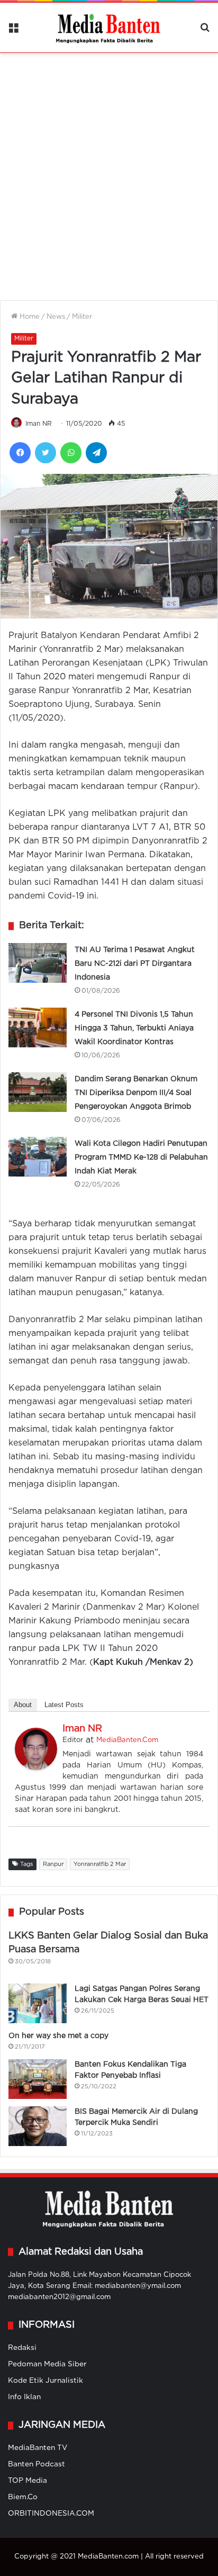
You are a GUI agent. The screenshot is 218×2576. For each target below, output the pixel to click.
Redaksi (22, 2348)
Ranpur (53, 1864)
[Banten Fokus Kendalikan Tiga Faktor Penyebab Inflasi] (38, 2079)
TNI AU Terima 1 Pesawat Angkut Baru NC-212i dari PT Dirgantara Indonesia (135, 964)
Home (29, 317)
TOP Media (28, 2481)
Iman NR (39, 424)
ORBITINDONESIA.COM (51, 2514)
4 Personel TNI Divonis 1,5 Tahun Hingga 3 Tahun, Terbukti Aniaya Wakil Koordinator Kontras (134, 1028)
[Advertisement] (109, 170)
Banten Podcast (37, 2464)
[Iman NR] (36, 1768)
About (23, 1705)
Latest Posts (64, 1705)
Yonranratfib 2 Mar (100, 1864)
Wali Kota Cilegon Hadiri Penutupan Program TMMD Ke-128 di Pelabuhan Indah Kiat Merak (141, 1157)
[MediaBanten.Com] (109, 28)
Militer (82, 317)
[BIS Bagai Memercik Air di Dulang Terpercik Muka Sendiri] (38, 2126)
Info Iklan (24, 2397)
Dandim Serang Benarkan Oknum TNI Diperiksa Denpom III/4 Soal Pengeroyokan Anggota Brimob (136, 1093)
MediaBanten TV (38, 2448)
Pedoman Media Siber (47, 2364)
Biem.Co (23, 2497)
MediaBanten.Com (127, 1740)
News (56, 317)
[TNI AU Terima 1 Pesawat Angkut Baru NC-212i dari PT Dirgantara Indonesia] (38, 963)
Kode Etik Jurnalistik (46, 2381)
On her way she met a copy (58, 2036)
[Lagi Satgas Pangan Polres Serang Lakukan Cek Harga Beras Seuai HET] (38, 2003)
